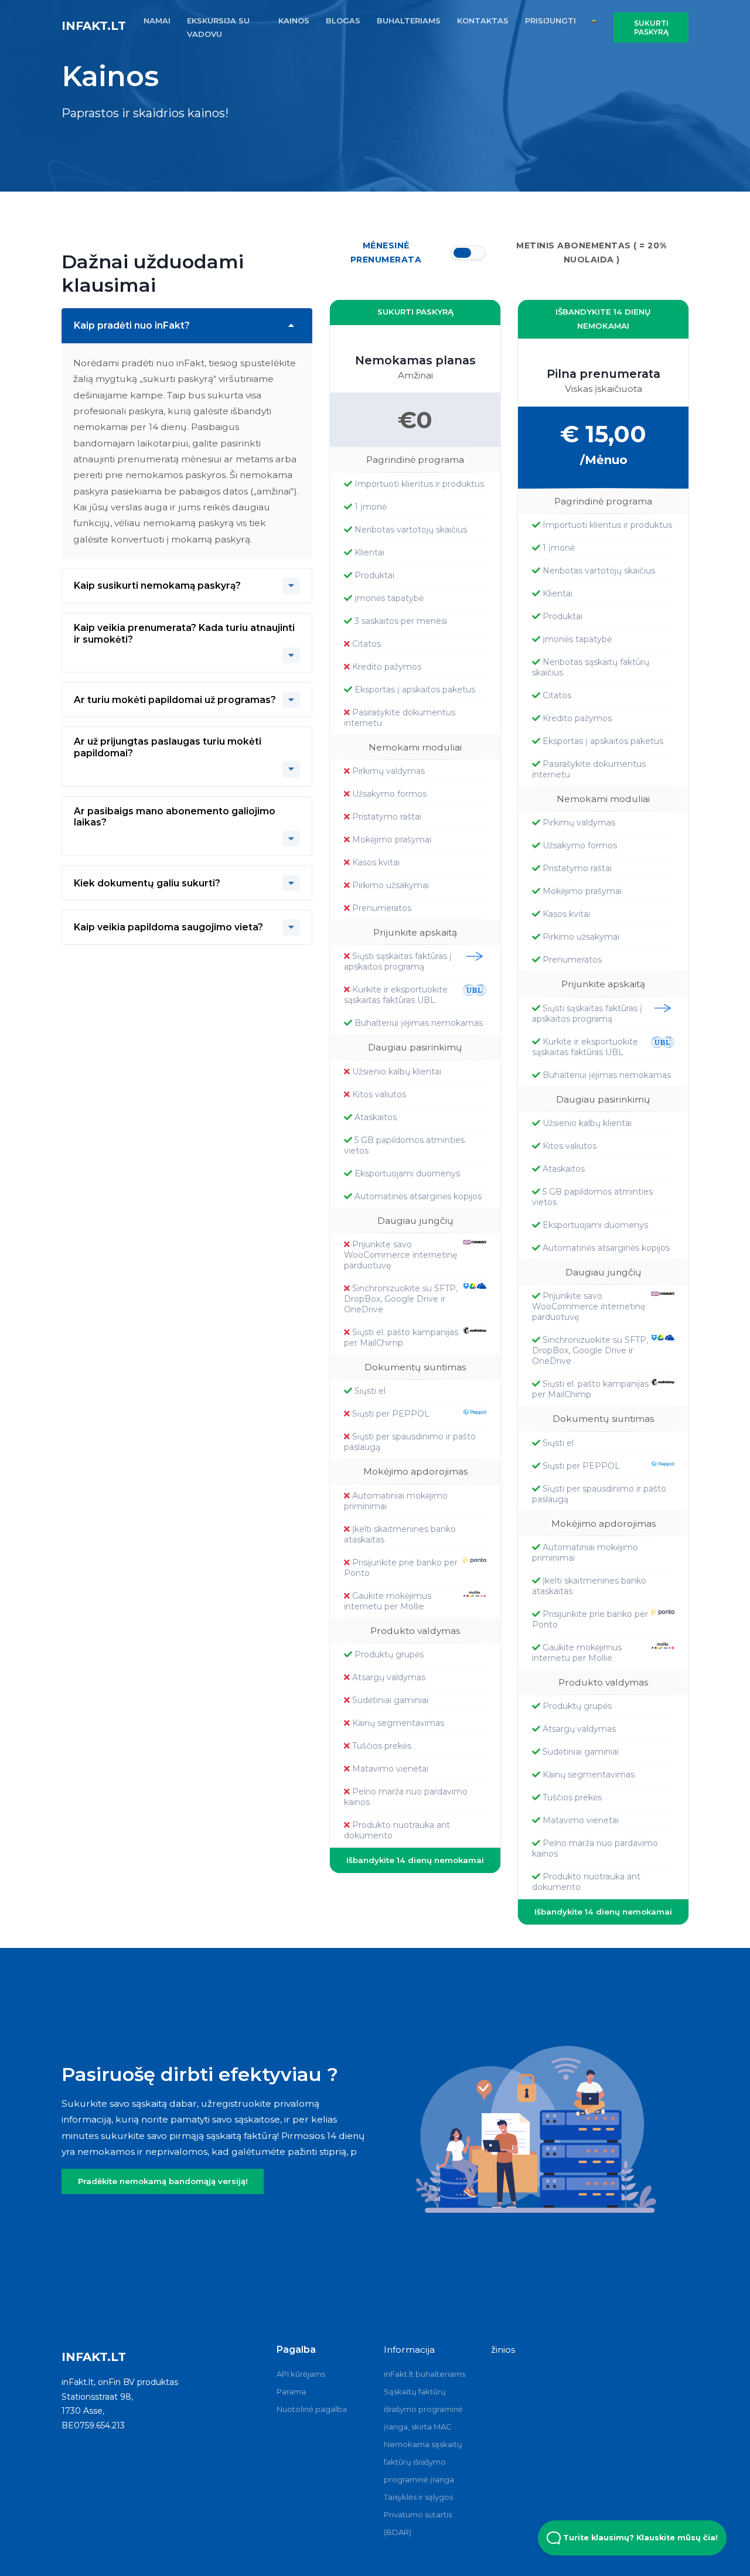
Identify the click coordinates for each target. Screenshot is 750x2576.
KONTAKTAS (483, 21)
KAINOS (294, 21)
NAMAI (157, 21)
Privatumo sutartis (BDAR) (418, 2523)
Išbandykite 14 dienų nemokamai (415, 1860)
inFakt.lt (94, 26)
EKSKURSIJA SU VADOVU (218, 27)
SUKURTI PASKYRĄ (415, 312)
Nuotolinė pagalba (312, 2409)
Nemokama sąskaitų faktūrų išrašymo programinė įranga (423, 2462)
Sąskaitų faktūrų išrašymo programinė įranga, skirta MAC (423, 2409)
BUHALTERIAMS (409, 21)
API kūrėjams (301, 2374)
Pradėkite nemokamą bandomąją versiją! (163, 2181)
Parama (291, 2391)
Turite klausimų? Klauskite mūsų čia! (639, 2538)
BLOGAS (343, 21)
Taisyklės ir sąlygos (418, 2497)
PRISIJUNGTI (550, 21)
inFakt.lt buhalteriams (425, 2374)
